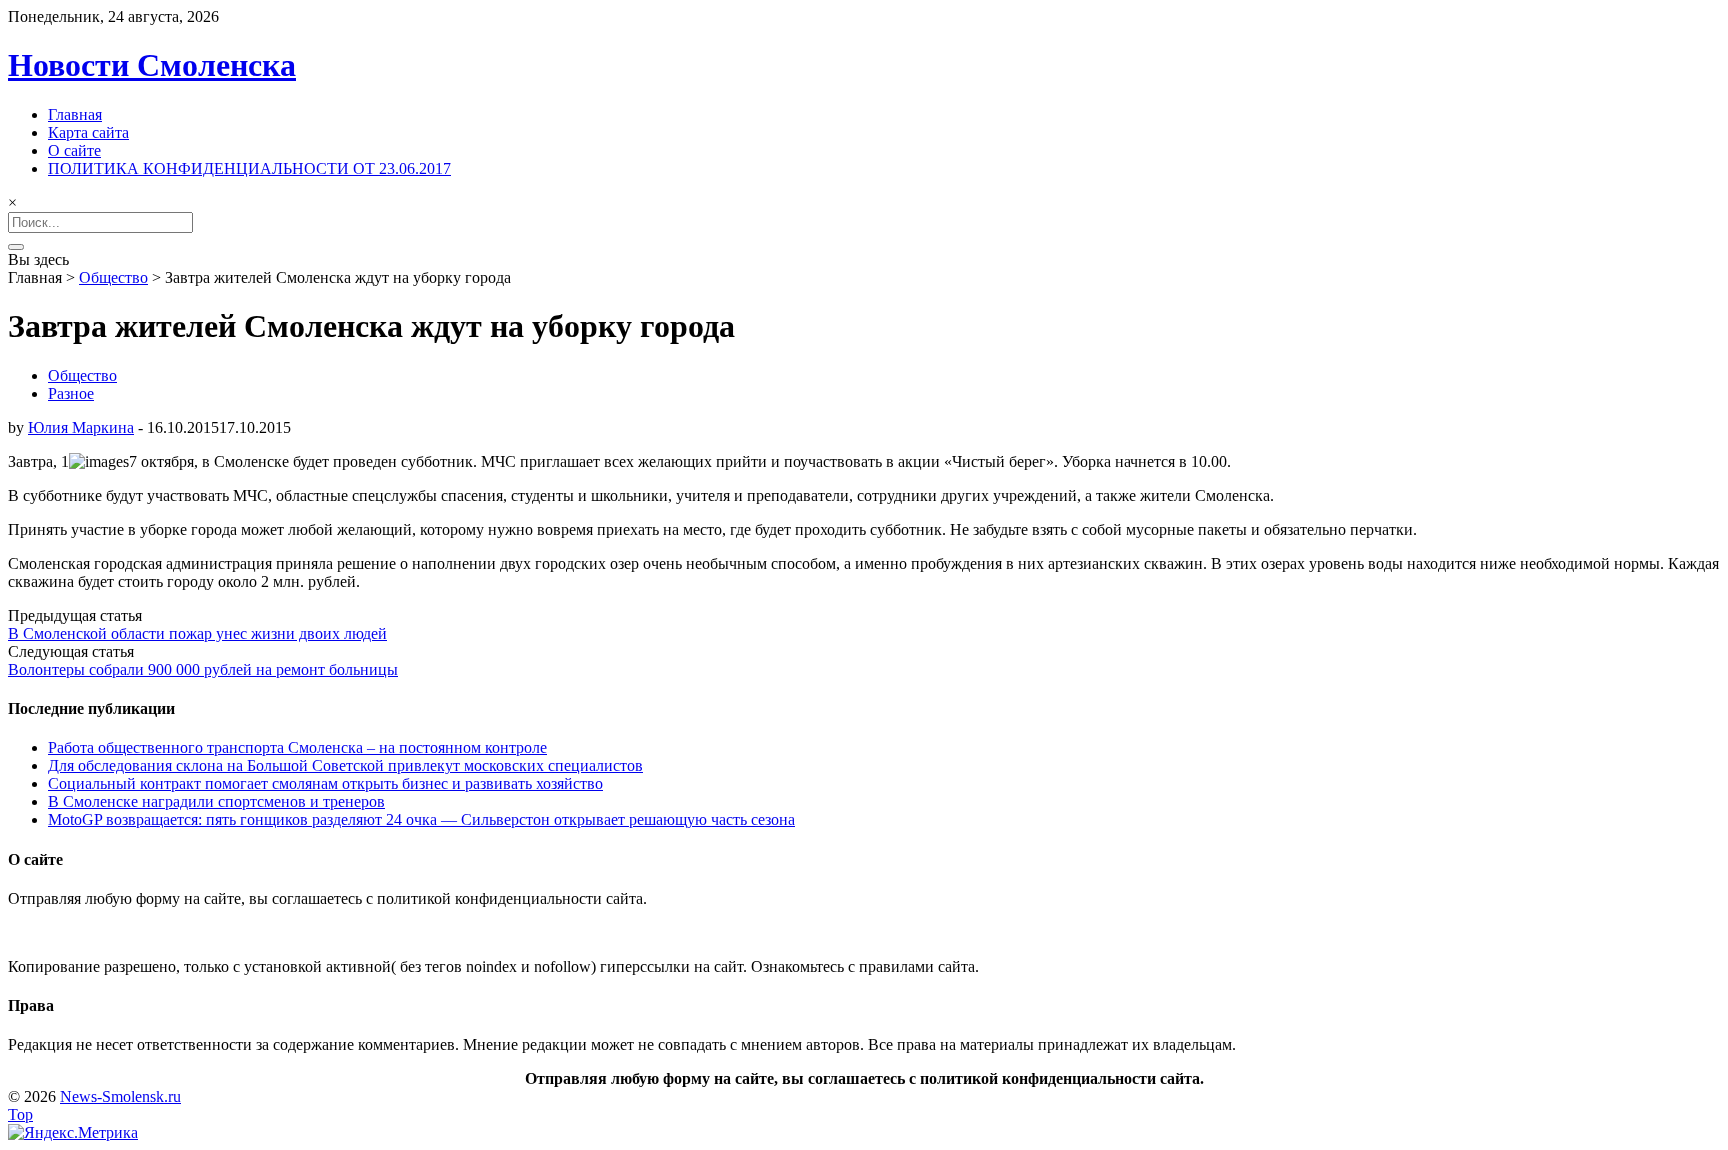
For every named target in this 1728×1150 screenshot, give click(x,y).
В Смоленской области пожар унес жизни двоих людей (197, 633)
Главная (75, 114)
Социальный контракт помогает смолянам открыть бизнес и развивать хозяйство (325, 783)
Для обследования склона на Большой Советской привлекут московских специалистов (345, 765)
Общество (113, 277)
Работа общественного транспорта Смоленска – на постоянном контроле (297, 747)
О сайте (74, 150)
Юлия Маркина (81, 427)
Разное (71, 393)
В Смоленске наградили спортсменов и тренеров (216, 801)
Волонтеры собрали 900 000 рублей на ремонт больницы (203, 669)
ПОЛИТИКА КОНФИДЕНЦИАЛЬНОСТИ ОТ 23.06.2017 (249, 168)
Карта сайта (88, 132)
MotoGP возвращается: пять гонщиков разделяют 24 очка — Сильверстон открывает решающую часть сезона (421, 819)
